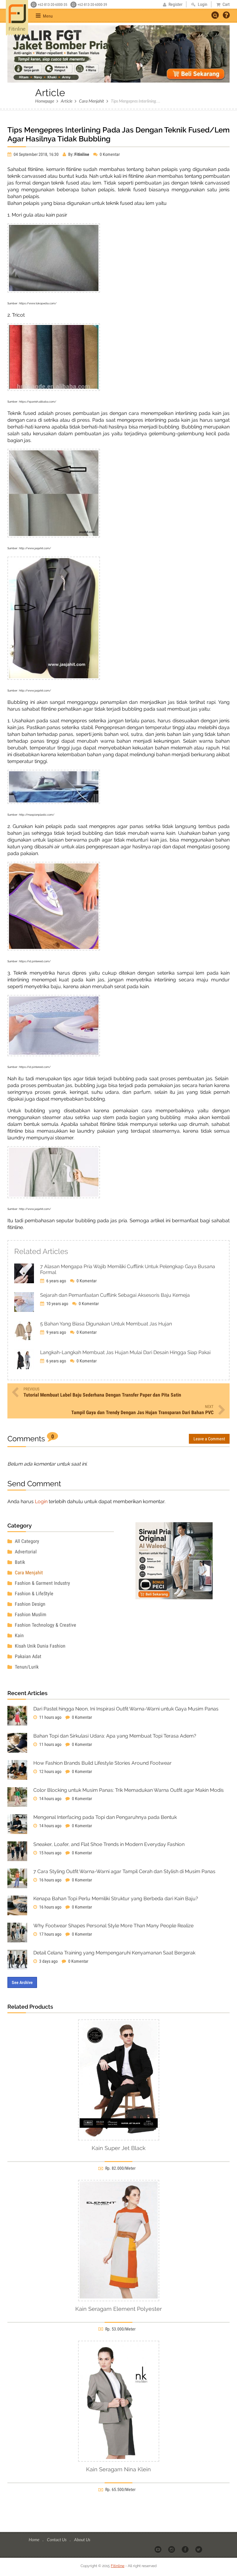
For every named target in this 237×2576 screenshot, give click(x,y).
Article (67, 101)
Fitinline (118, 2566)
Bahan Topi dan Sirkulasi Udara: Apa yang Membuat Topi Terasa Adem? (115, 1736)
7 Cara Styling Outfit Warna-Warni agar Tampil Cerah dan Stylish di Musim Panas (124, 1871)
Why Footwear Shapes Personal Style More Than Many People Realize (113, 1926)
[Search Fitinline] (215, 15)
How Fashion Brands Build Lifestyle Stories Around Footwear (102, 1763)
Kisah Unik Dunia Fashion (39, 1646)
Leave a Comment (209, 1439)
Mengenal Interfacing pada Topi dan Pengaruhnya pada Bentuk (105, 1817)
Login (41, 1501)
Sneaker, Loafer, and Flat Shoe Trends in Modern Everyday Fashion (109, 1844)
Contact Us (57, 2539)
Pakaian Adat (27, 1656)
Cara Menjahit (91, 101)
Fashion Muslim (30, 1615)
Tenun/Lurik (26, 1667)
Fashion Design (29, 1604)
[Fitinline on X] (199, 2549)
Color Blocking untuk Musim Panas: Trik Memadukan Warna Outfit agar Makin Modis (129, 1790)
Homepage (45, 101)
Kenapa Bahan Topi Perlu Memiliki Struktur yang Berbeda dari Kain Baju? (116, 1899)
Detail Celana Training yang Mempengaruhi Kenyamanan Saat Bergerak (114, 1953)
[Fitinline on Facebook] (186, 2549)
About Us (82, 2539)
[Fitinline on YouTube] (158, 2549)
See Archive (22, 1982)
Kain (19, 1635)
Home (34, 2539)
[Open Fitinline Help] (226, 16)
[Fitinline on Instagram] (172, 2549)
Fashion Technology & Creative (45, 1625)
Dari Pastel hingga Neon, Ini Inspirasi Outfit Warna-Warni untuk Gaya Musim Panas (126, 1709)
